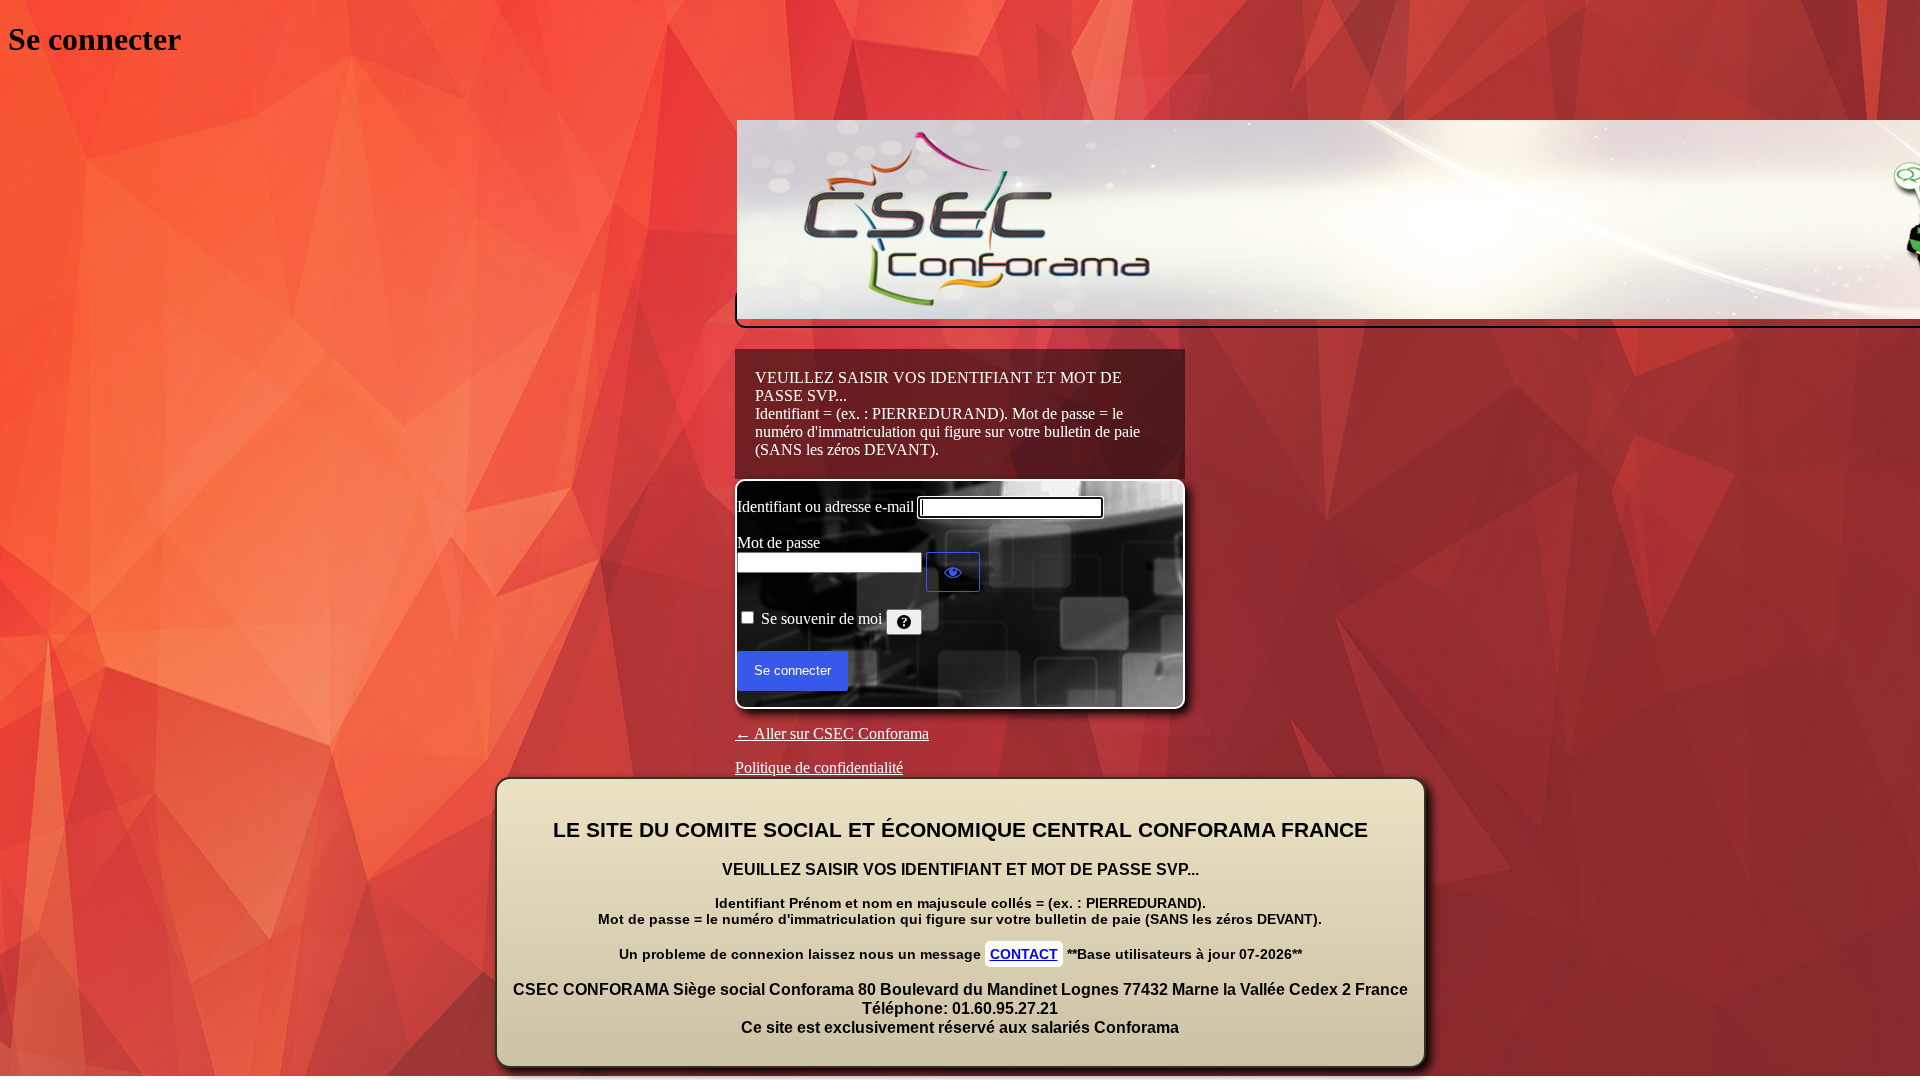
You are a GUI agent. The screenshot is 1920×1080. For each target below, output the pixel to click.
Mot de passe (778, 542)
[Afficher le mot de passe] (953, 572)
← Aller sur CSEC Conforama (832, 733)
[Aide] (904, 622)
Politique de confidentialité (819, 767)
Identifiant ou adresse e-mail (825, 506)
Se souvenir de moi (821, 618)
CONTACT (1024, 954)
